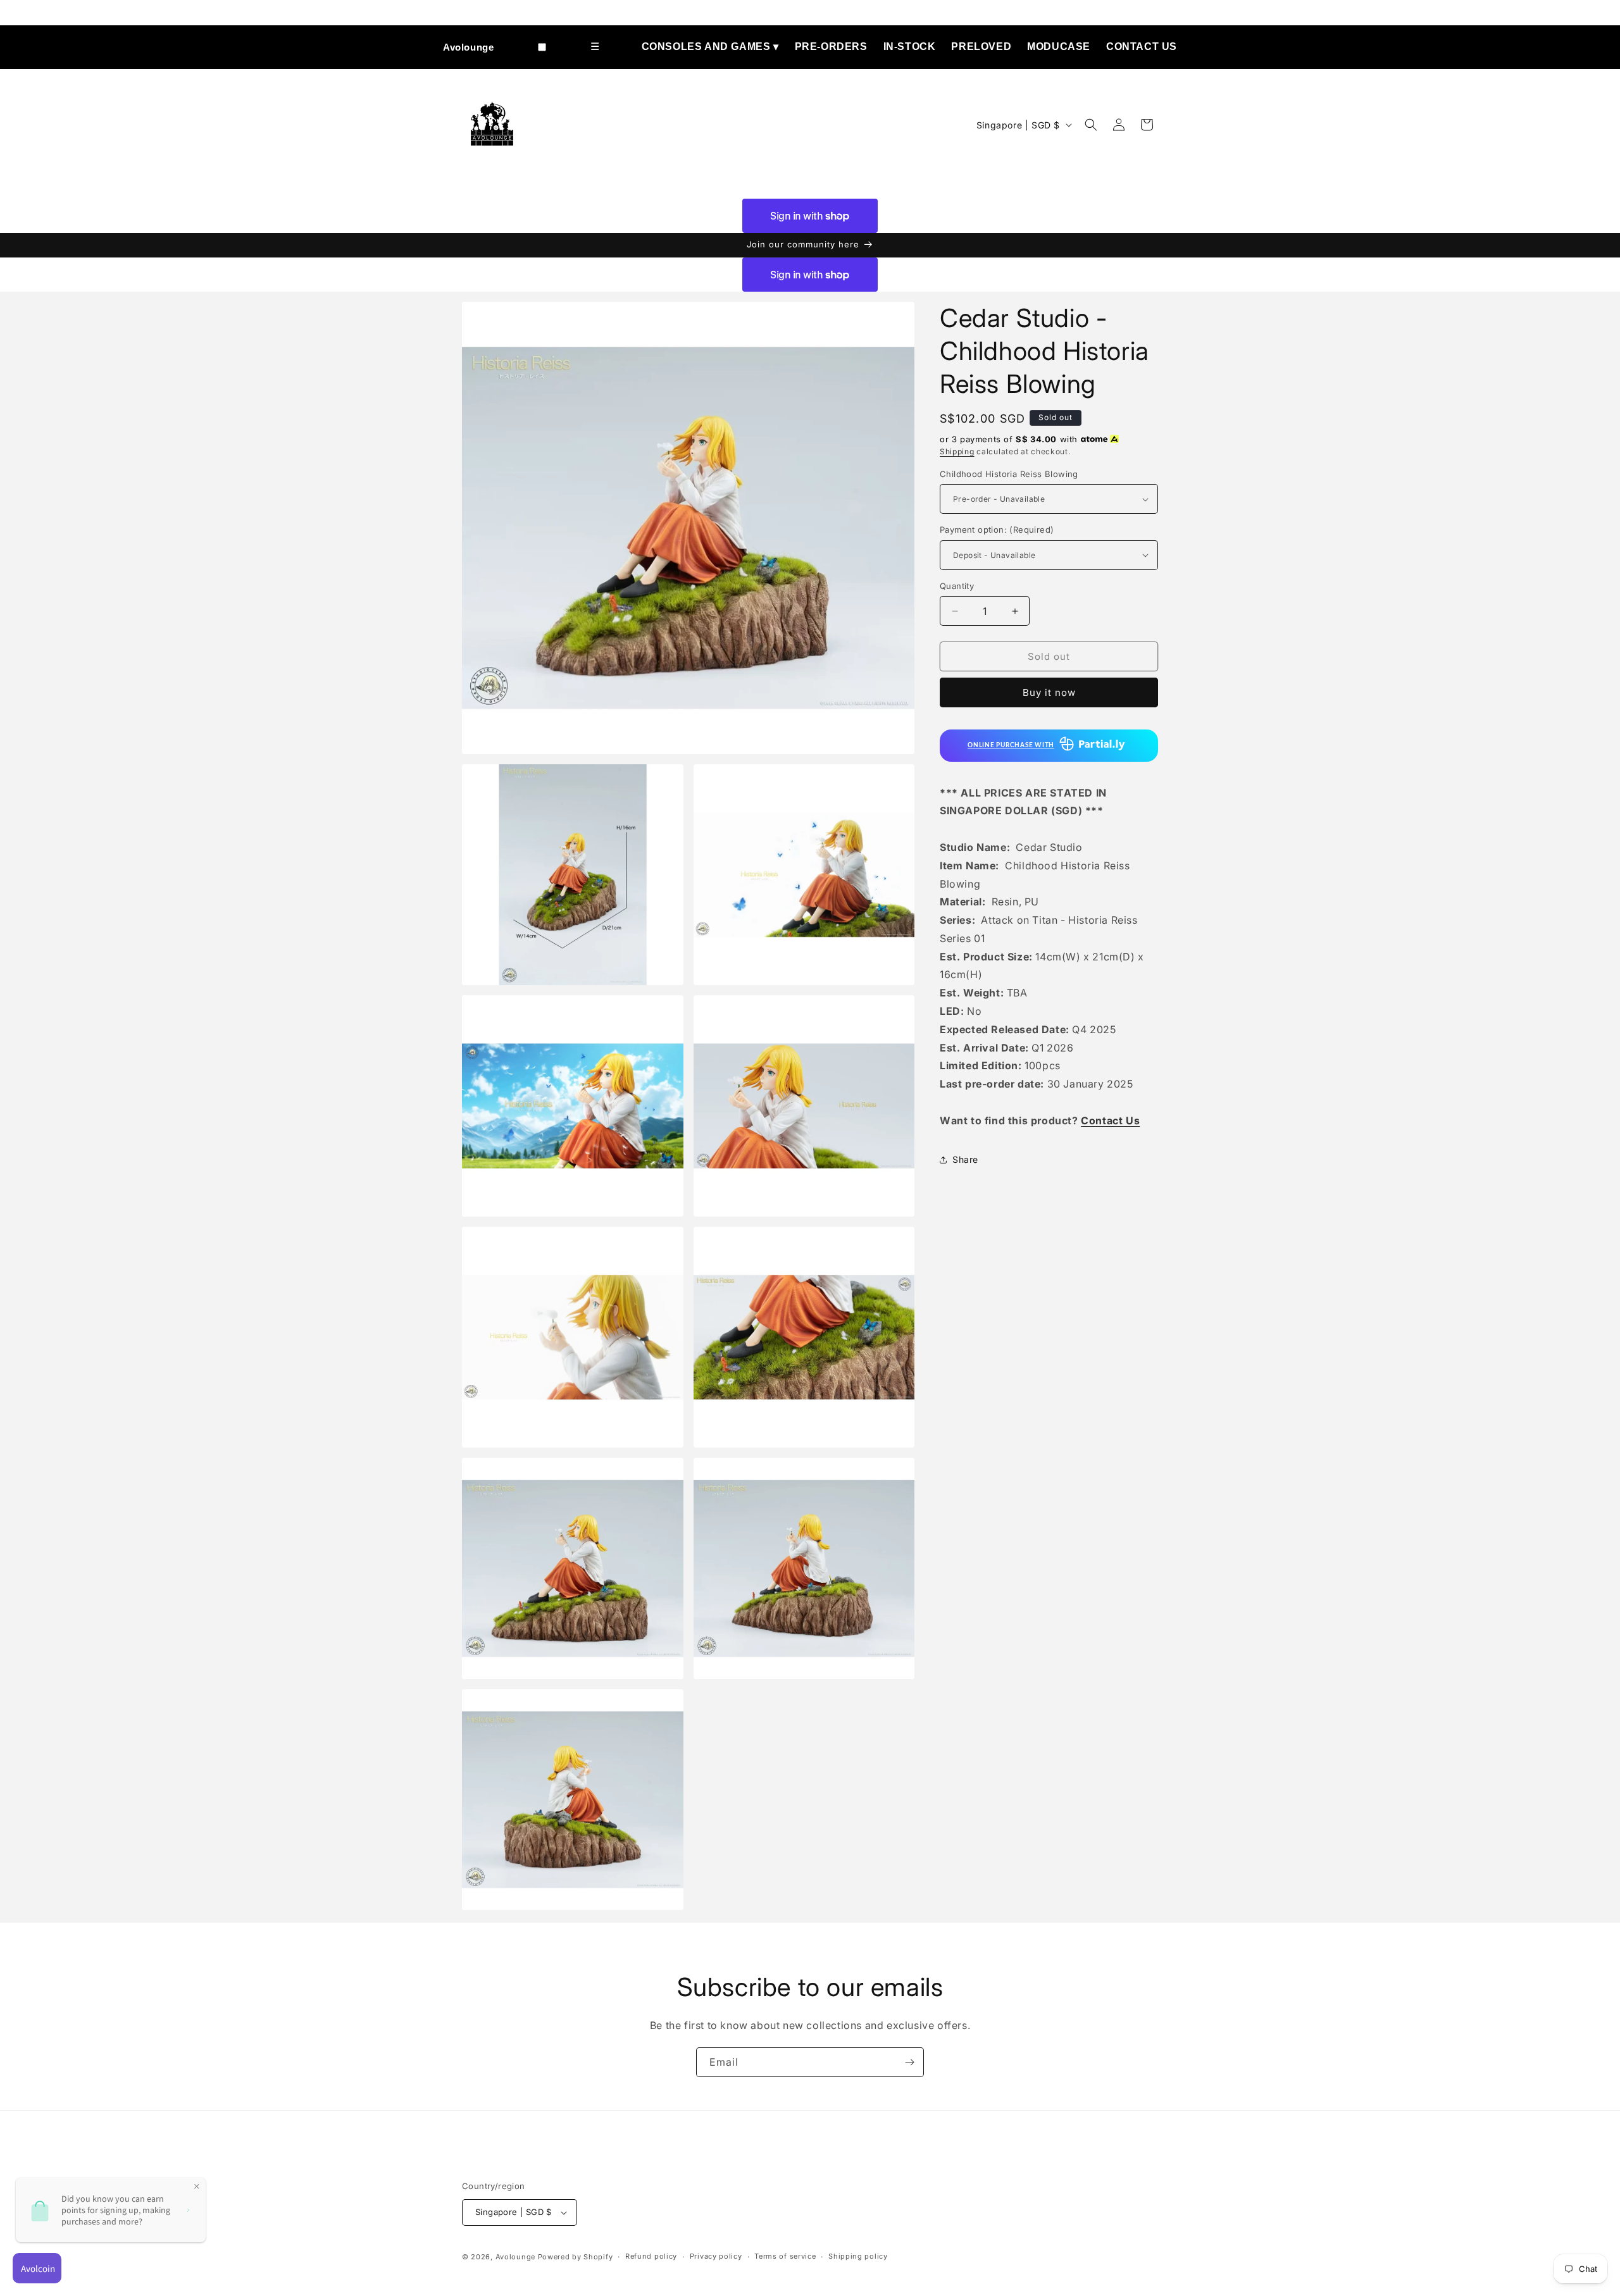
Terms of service (785, 2256)
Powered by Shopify (576, 2257)
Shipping (957, 451)
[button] (1091, 125)
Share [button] (965, 1159)
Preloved (981, 47)
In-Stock (910, 47)
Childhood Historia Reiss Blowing (1009, 474)
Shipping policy (858, 2256)
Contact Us (1142, 47)
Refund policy (651, 2256)
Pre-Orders (831, 47)
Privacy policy (716, 2256)
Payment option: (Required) (997, 530)
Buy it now (1049, 692)
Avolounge (468, 47)
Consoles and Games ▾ (710, 47)
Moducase (1059, 47)
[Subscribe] (909, 2062)
